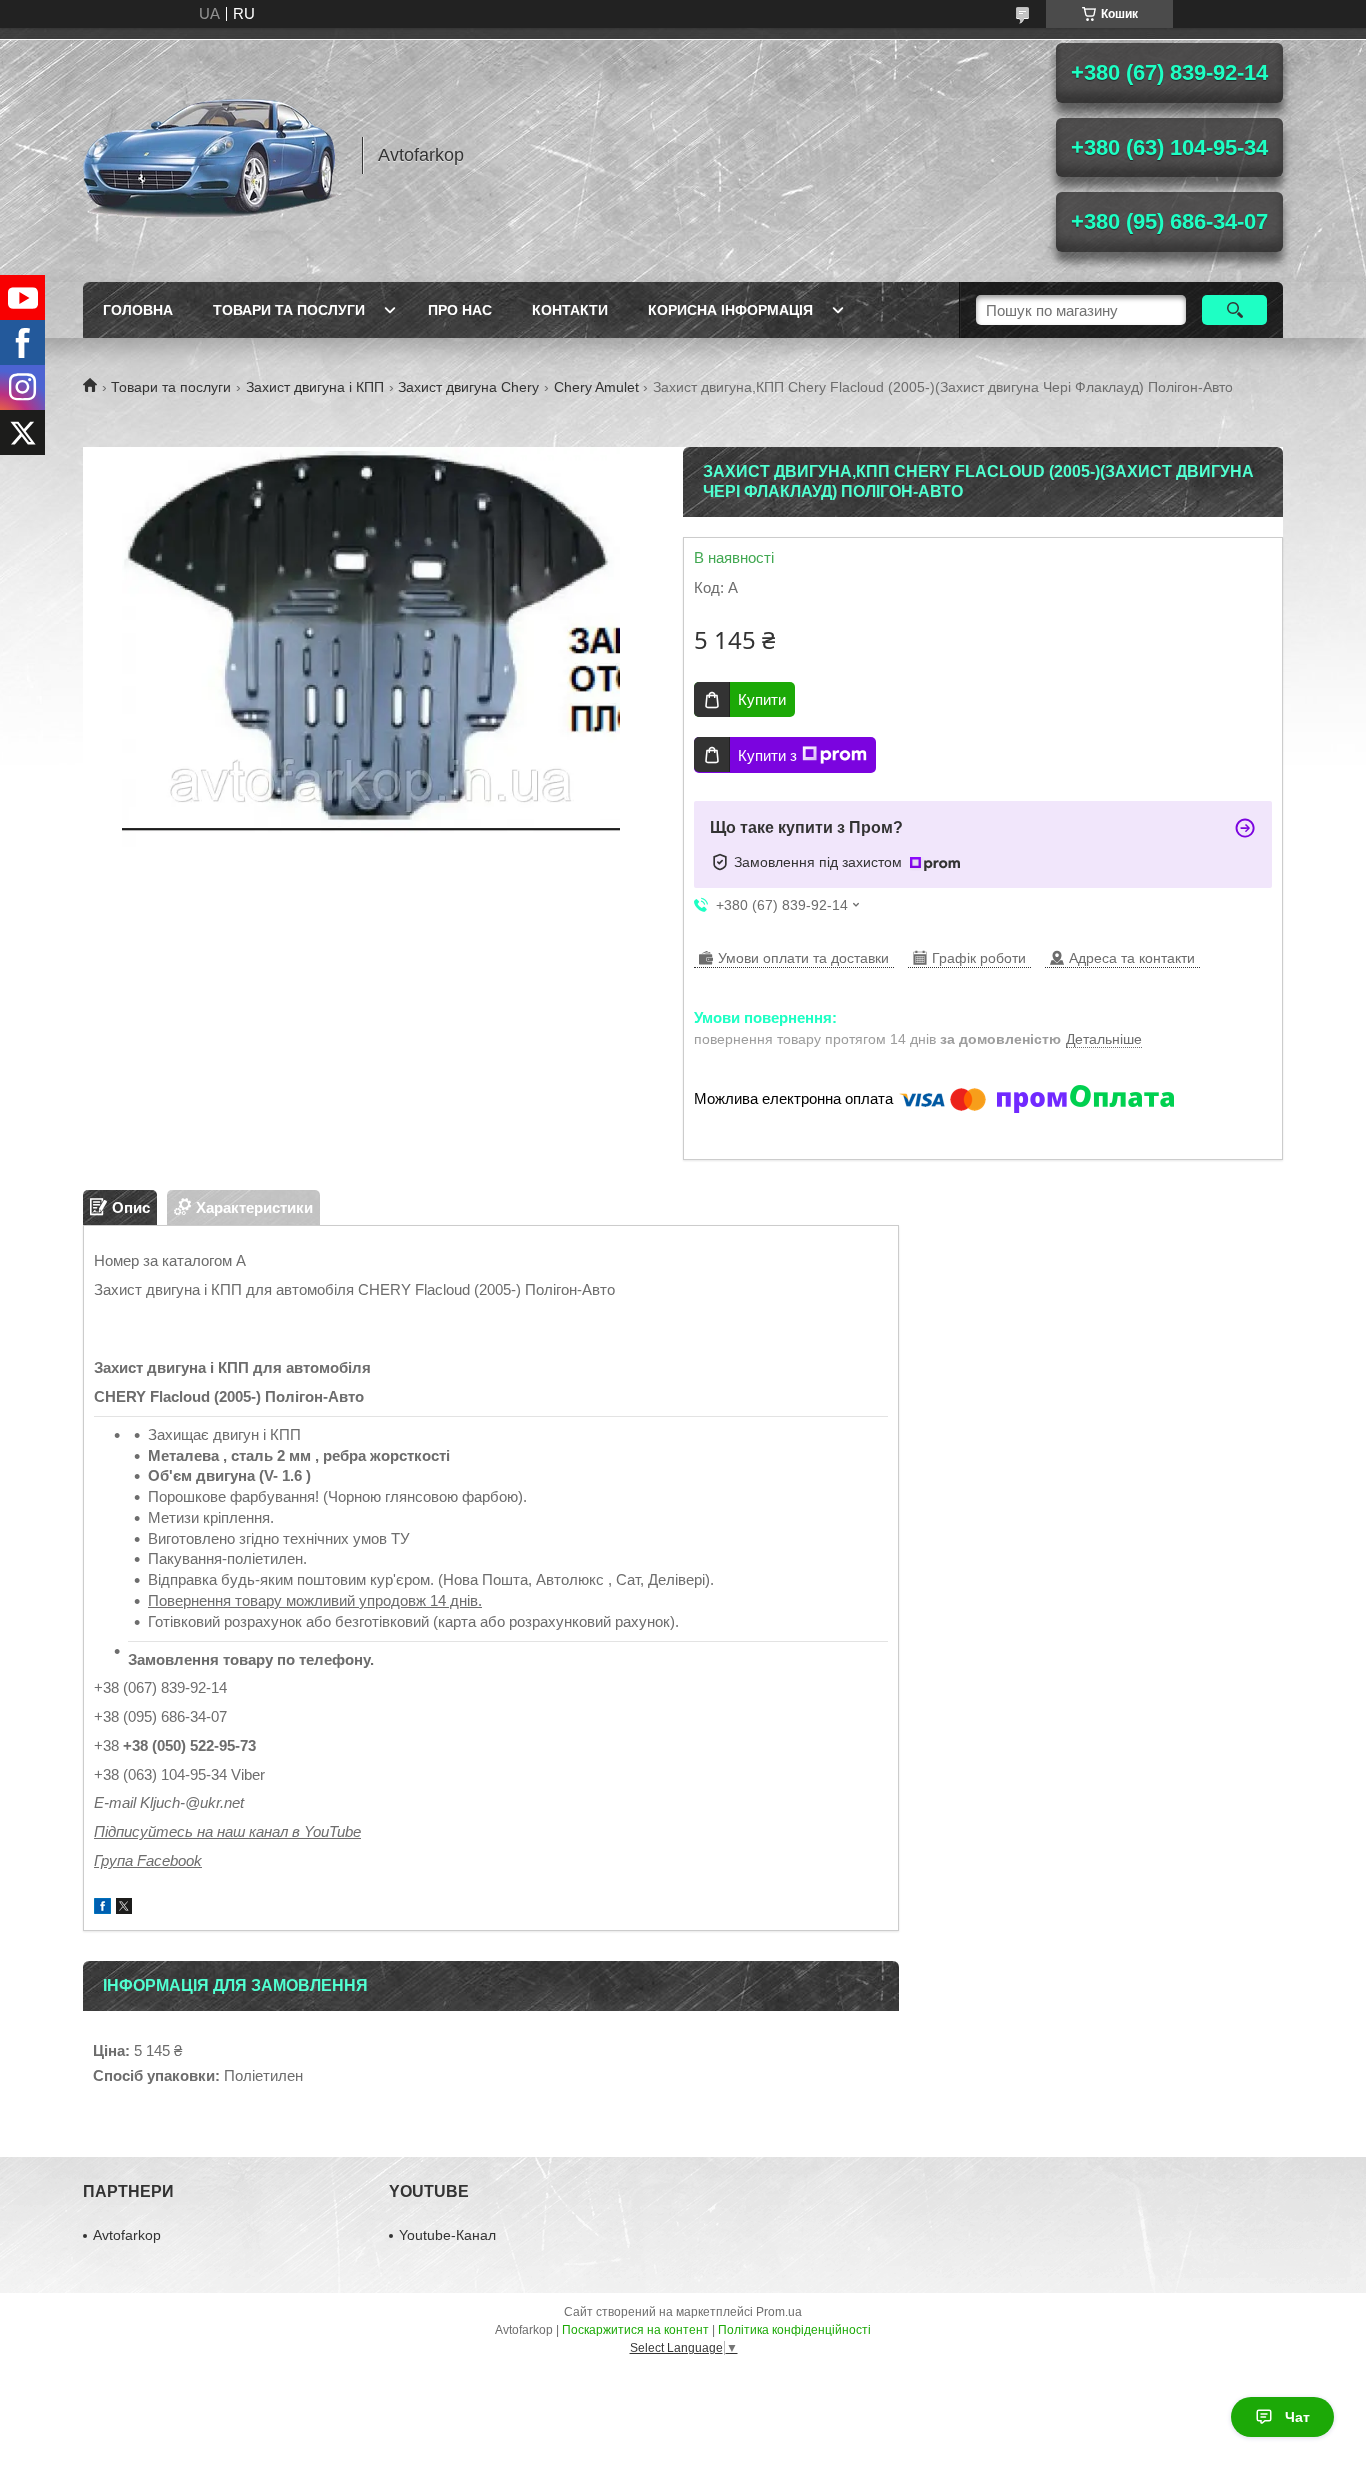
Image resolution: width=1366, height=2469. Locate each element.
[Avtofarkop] (213, 155)
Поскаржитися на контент (635, 2330)
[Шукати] (1234, 310)
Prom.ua (779, 2312)
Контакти (570, 310)
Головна (138, 310)
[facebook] (102, 1908)
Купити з (767, 755)
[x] (124, 1908)
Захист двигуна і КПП (315, 387)
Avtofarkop (127, 2235)
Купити (762, 699)
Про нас (460, 310)
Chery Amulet (596, 387)
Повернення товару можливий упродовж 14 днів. (315, 1600)
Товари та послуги (289, 310)
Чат (1297, 2417)
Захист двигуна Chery (468, 387)
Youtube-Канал (447, 2235)
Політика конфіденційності (794, 2330)
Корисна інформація (730, 310)
